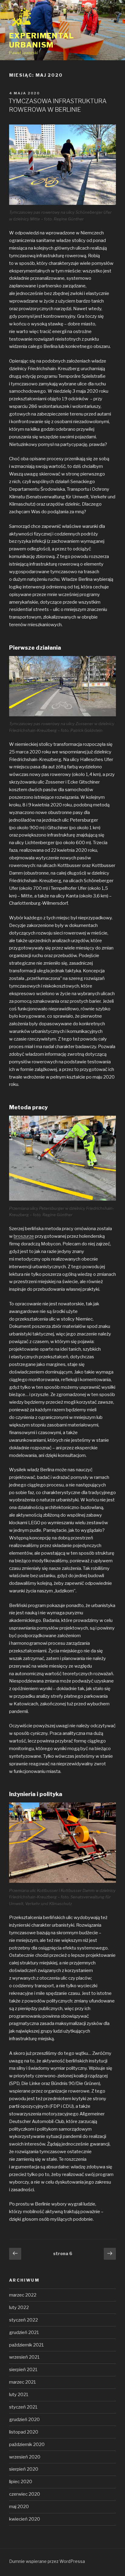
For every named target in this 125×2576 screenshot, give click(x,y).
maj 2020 (19, 2507)
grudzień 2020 (24, 2420)
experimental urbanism (42, 40)
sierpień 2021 (23, 2370)
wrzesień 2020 (25, 2457)
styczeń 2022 (24, 2320)
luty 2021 (19, 2395)
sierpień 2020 (24, 2469)
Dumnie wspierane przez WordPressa (47, 2561)
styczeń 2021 (23, 2407)
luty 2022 (19, 2308)
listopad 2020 (24, 2432)
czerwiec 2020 (25, 2494)
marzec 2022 (23, 2295)
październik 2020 (27, 2444)
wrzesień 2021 (24, 2357)
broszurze (24, 1236)
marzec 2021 (23, 2382)
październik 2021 (27, 2345)
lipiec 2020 (21, 2482)
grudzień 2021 (24, 2332)
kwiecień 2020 (25, 2519)
